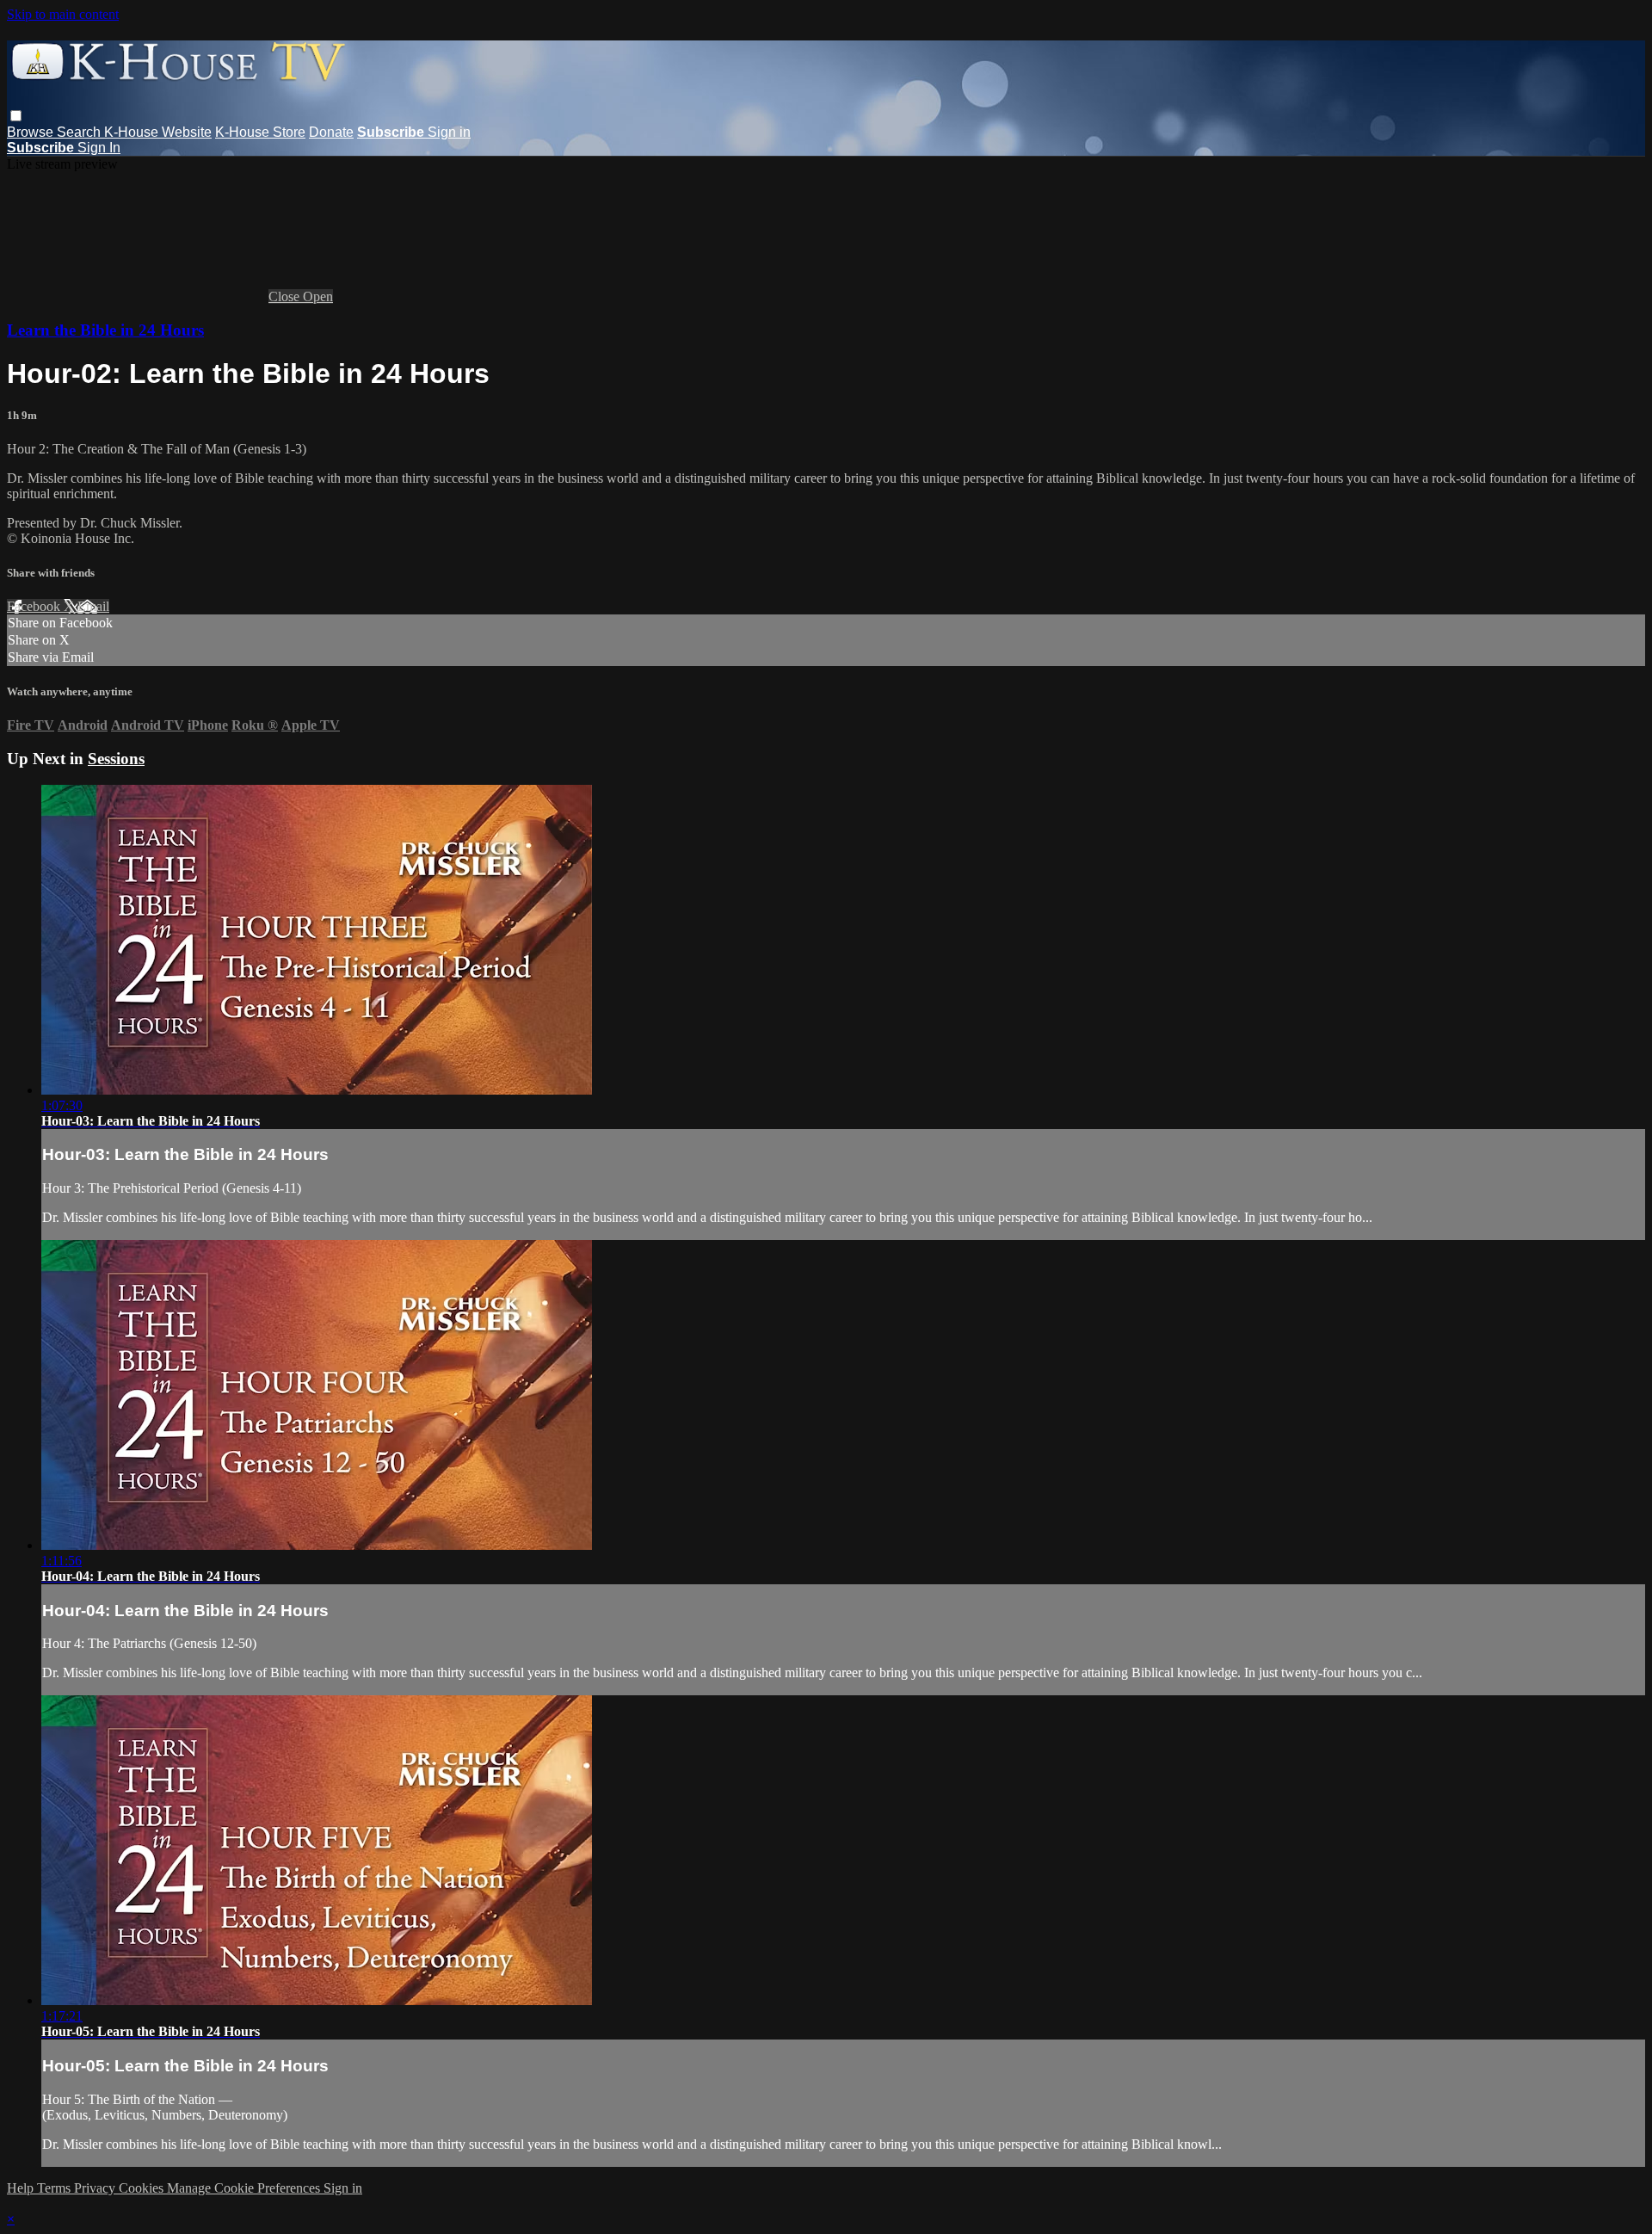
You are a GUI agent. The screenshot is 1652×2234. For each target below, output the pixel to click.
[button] (16, 116)
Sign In (99, 148)
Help (22, 2188)
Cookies (143, 2188)
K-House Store (260, 132)
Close (286, 296)
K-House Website (158, 132)
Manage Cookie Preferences (245, 2188)
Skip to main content (63, 14)
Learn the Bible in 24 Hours (105, 330)
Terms (55, 2188)
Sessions (116, 759)
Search (80, 132)
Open (318, 296)
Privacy (96, 2188)
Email (93, 606)
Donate (331, 132)
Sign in (449, 132)
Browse (32, 132)
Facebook (35, 606)
